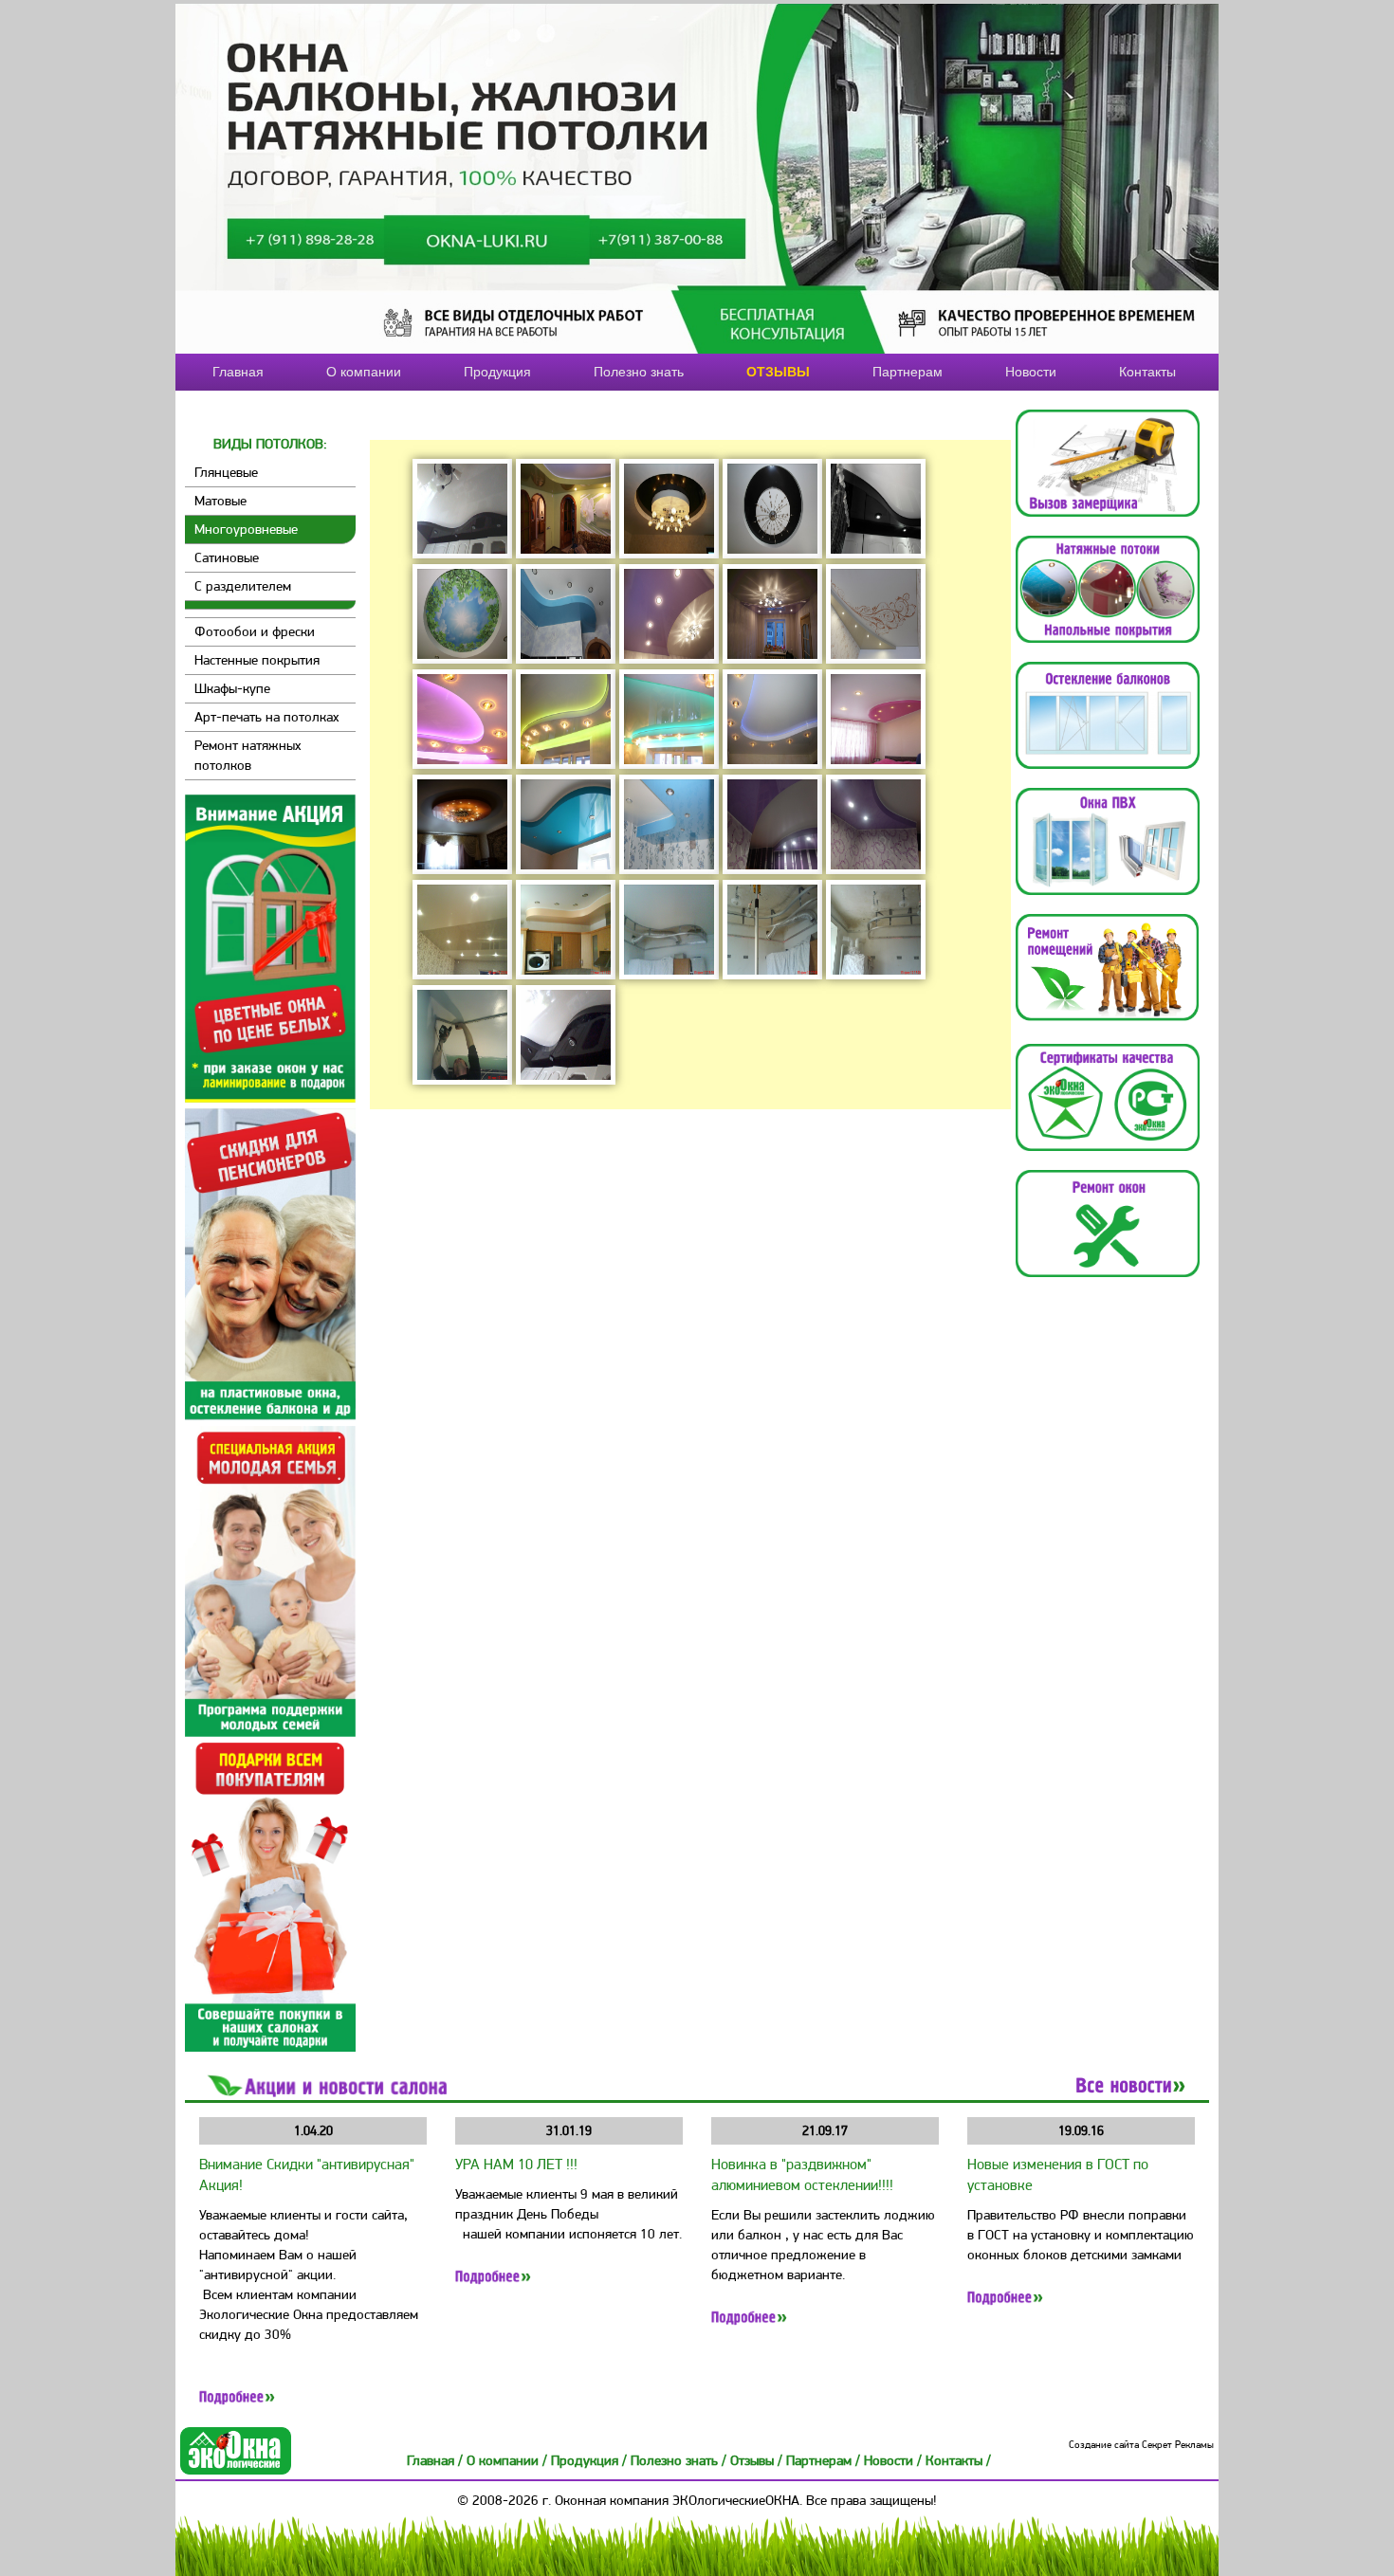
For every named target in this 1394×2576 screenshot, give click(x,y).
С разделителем (243, 586)
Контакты (1147, 372)
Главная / (437, 2460)
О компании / (509, 2460)
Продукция (497, 372)
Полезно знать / (680, 2460)
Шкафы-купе (232, 688)
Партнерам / (825, 2460)
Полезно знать (639, 372)
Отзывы (778, 372)
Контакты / (958, 2460)
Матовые (220, 501)
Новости (1031, 372)
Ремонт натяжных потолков (248, 755)
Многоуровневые (246, 529)
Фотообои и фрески (255, 631)
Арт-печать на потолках (267, 717)
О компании (364, 372)
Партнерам (908, 372)
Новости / (895, 2460)
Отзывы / (758, 2460)
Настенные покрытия (257, 660)
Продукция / (591, 2460)
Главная (238, 372)
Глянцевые (226, 472)
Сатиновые (227, 557)
